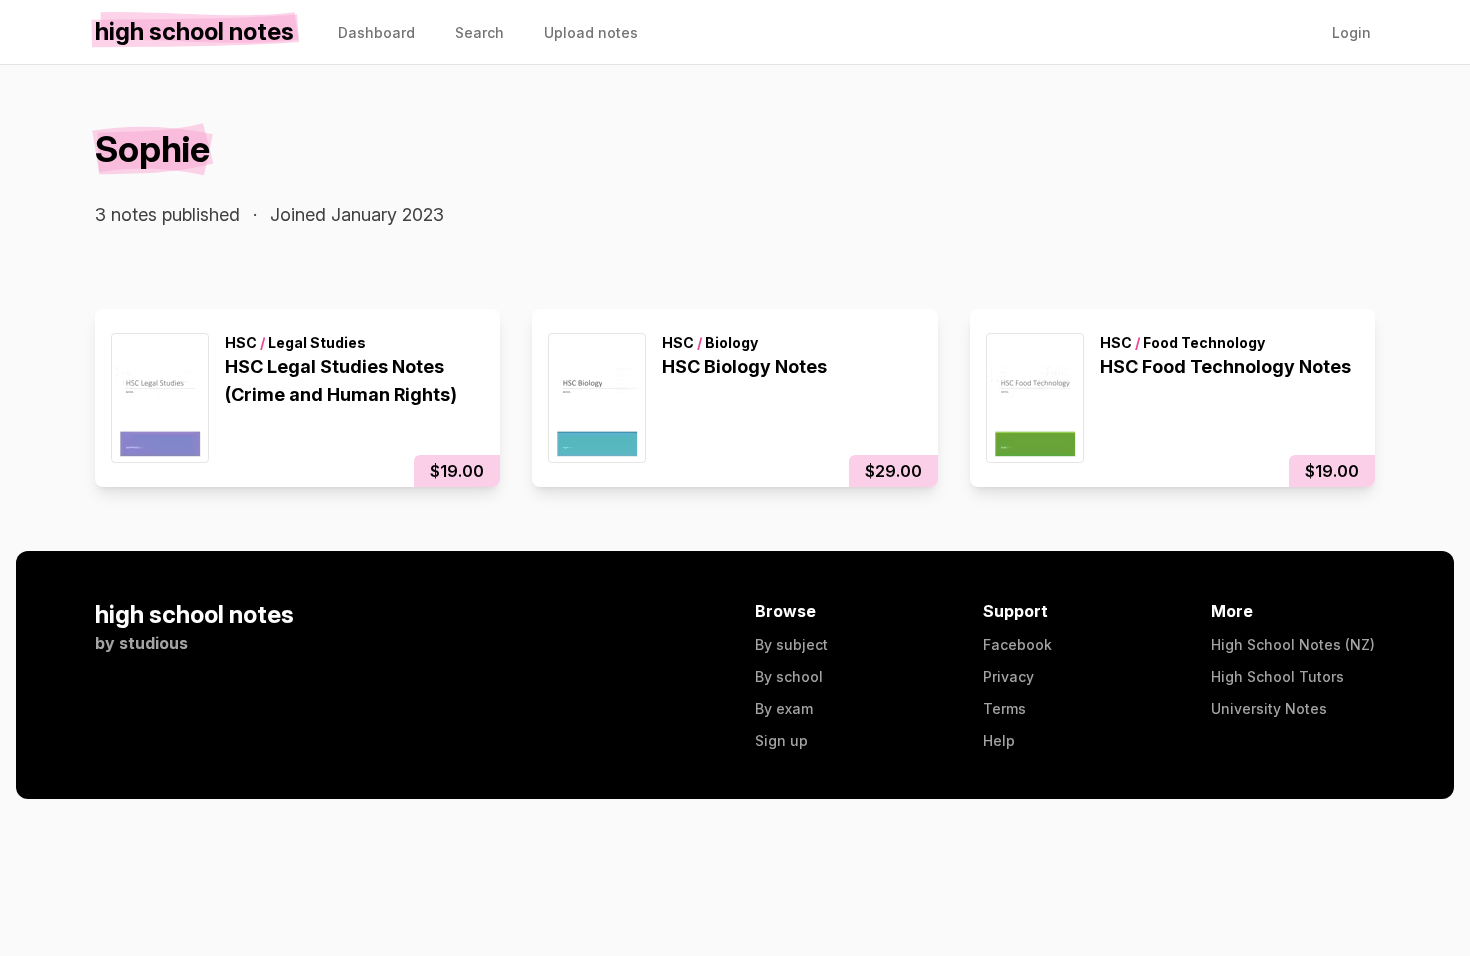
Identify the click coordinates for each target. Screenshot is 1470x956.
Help (999, 740)
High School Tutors (1277, 676)
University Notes (1269, 708)
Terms (1004, 708)
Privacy (1008, 676)
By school (789, 676)
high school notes (194, 614)
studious (153, 643)
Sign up (781, 740)
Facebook (1017, 644)
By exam (784, 708)
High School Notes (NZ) (1293, 644)
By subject (791, 644)
